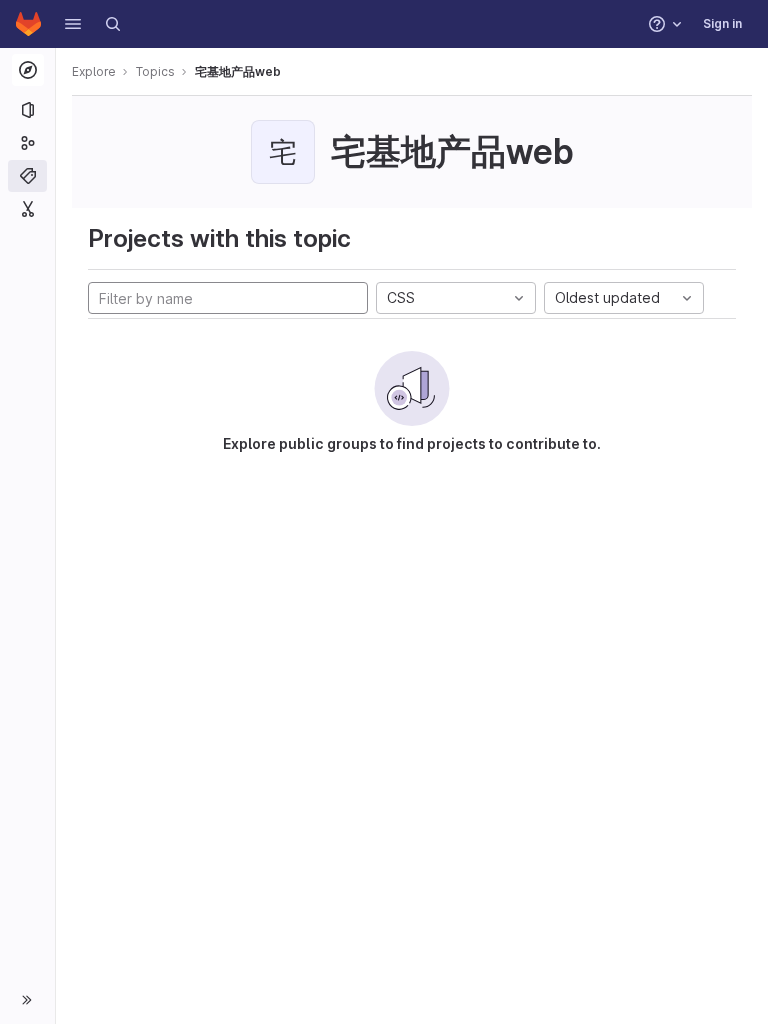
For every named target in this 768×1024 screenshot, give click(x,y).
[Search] (113, 24)
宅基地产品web (238, 71)
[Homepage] (28, 24)
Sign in (722, 23)
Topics (155, 71)
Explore (94, 71)
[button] (73, 24)
